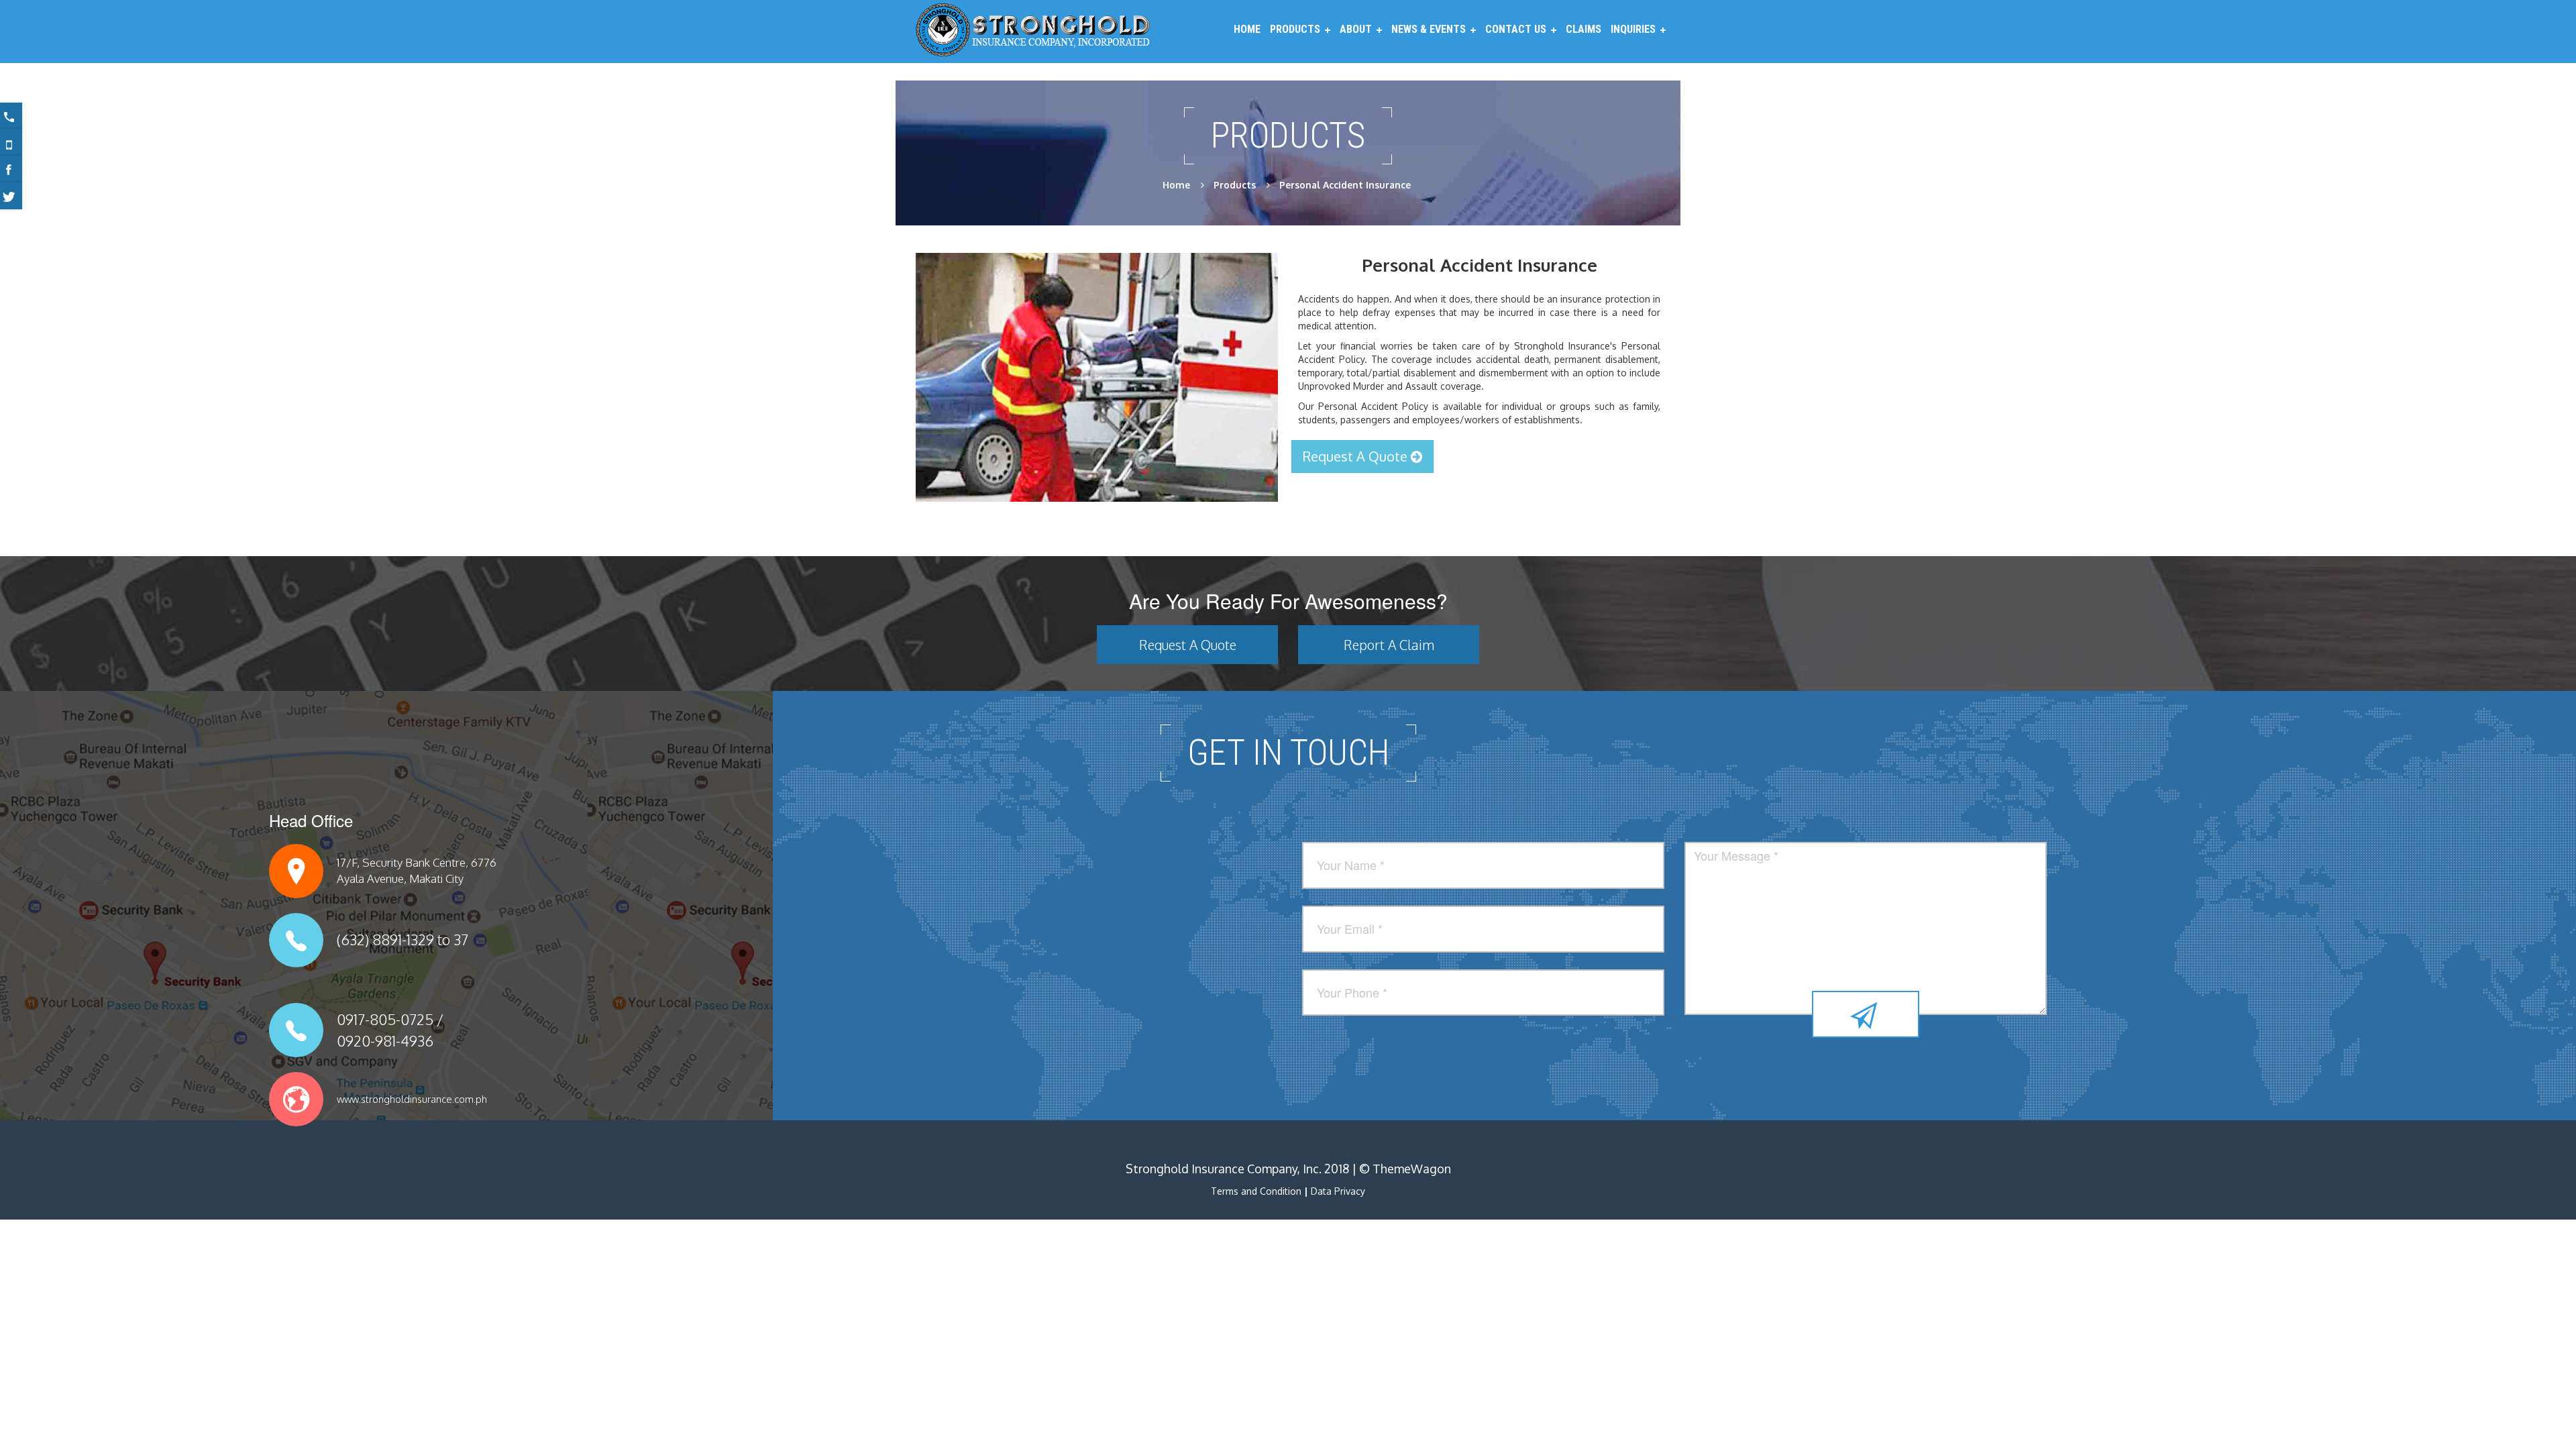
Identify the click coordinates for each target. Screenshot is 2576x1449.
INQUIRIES (1633, 29)
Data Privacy (1338, 1191)
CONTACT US (1516, 29)
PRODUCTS (1295, 29)
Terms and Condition (1256, 1191)
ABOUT (1356, 29)
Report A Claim (1389, 645)
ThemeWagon (1412, 1169)
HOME (1247, 29)
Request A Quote (1357, 456)
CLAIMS (1584, 29)
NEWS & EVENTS (1429, 29)
